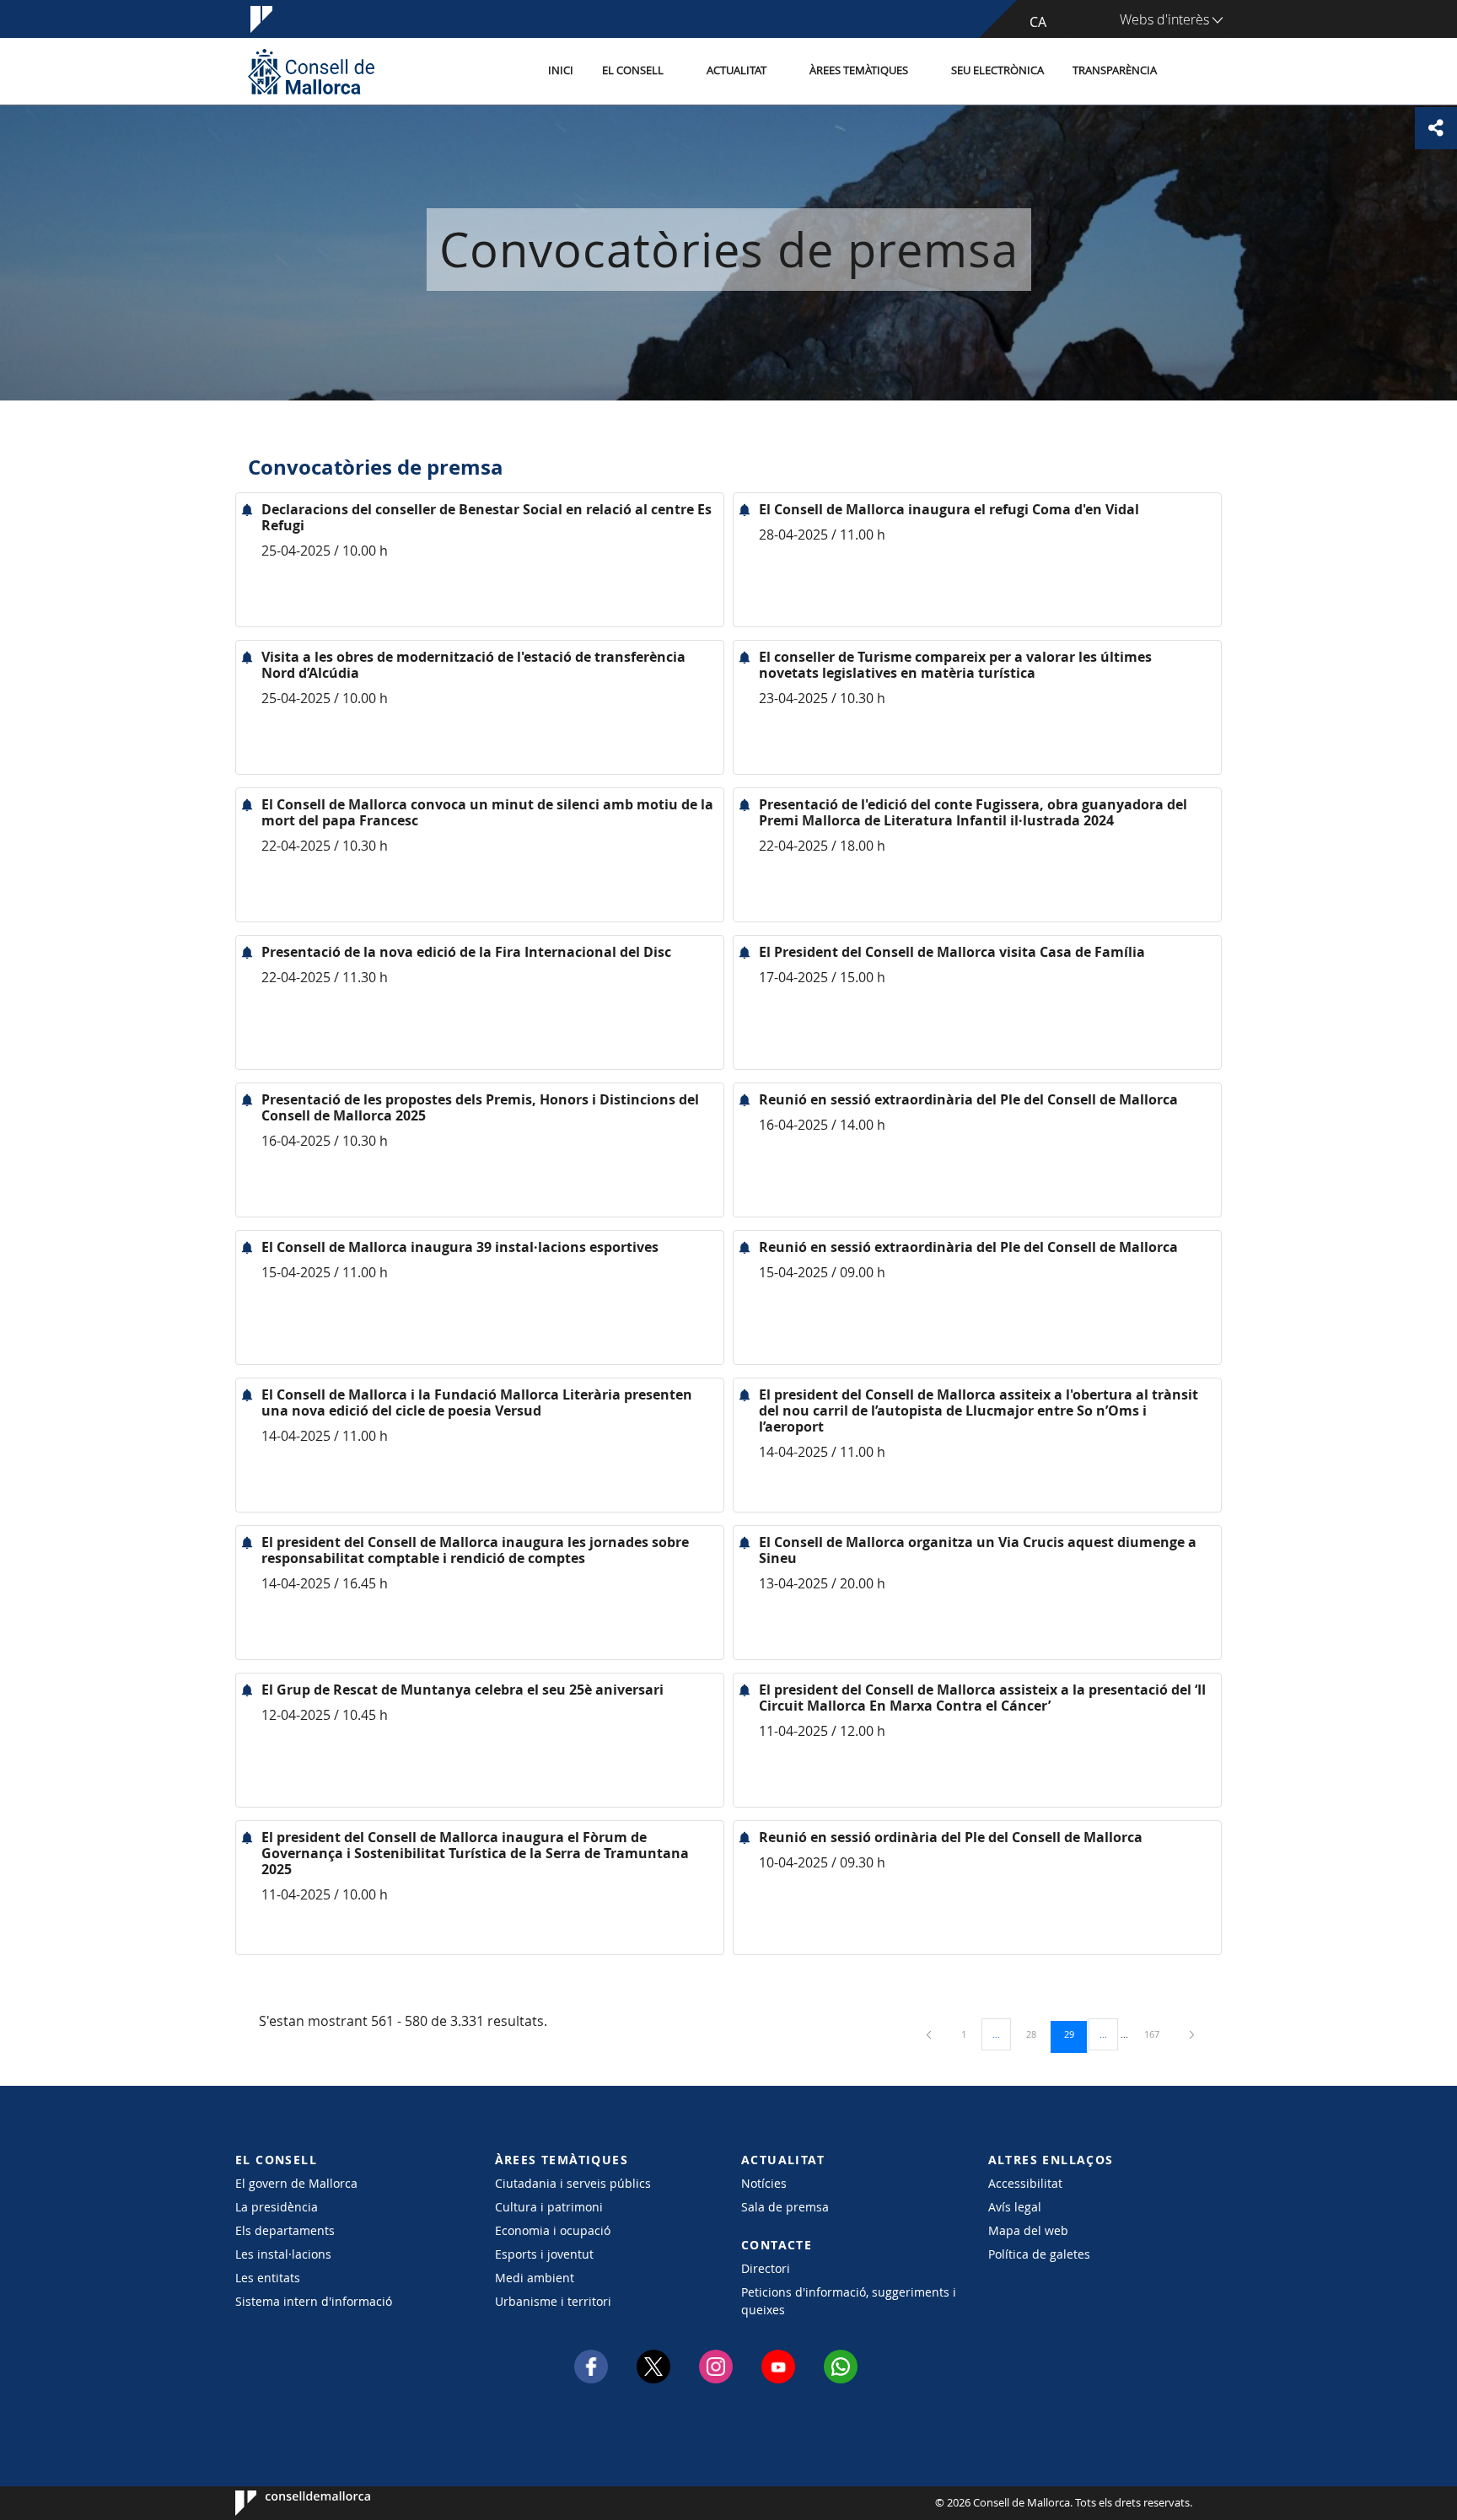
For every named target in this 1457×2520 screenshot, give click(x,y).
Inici (561, 70)
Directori (766, 2268)
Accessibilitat (1025, 2183)
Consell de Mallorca (286, 2503)
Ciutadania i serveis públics (573, 2183)
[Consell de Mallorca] (311, 71)
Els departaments (285, 2230)
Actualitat (737, 70)
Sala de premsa (785, 2207)
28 (1037, 2034)
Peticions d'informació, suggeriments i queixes (849, 2301)
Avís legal (1015, 2207)
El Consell (633, 70)
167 (1158, 2034)
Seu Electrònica (997, 70)
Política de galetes (1039, 2254)
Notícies (764, 2183)
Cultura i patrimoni (549, 2207)
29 (1075, 2034)
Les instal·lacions (283, 2254)
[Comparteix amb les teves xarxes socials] (1436, 128)
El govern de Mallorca (296, 2183)
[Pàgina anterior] (930, 2034)
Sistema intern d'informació (314, 2301)
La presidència (277, 2207)
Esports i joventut (544, 2254)
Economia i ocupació (553, 2230)
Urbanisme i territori (553, 2301)
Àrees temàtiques (859, 70)
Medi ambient (535, 2278)
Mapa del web (1028, 2230)
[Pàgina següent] (1192, 2034)
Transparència (1115, 70)
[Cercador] (1189, 72)
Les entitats (268, 2278)
